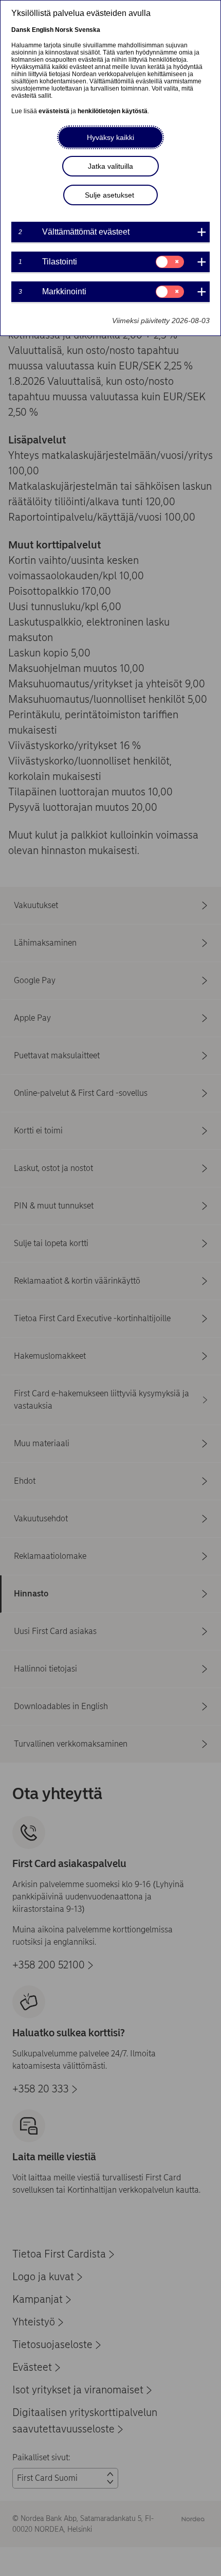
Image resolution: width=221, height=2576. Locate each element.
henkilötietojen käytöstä (113, 111)
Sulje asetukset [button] (109, 195)
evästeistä (54, 111)
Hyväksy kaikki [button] (110, 137)
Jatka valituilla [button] (110, 166)
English (43, 30)
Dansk (21, 30)
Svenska (87, 30)
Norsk (64, 30)
